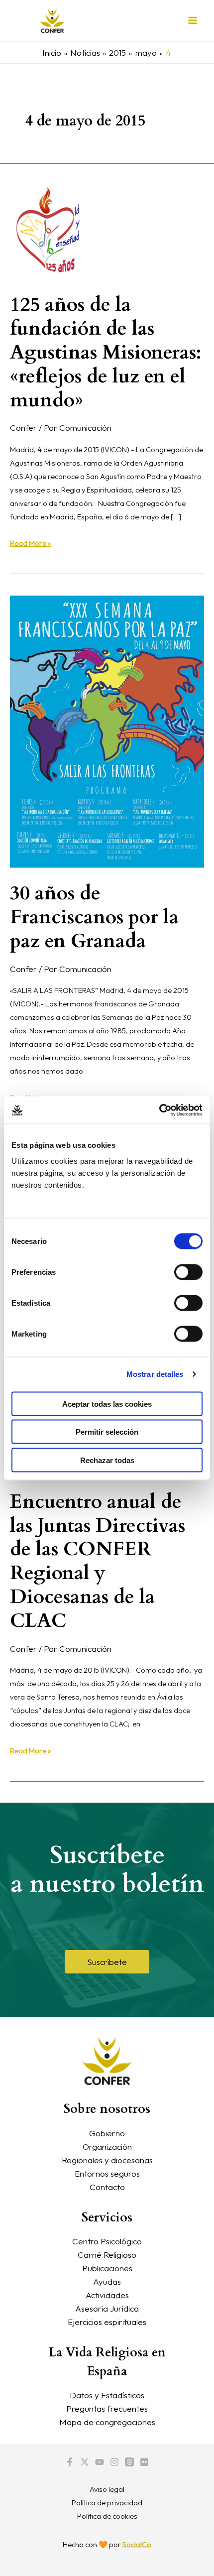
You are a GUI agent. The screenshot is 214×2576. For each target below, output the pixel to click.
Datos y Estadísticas (107, 2395)
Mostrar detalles (155, 1374)
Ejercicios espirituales (107, 2322)
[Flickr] (144, 2462)
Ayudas (107, 2281)
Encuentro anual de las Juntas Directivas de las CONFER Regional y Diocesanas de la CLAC (98, 1561)
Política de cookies (107, 2516)
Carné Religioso (107, 2255)
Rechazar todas (107, 1460)
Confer (23, 428)
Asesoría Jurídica (107, 2308)
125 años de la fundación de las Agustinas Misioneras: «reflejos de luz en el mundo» (106, 352)
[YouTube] (100, 2462)
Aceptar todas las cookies (107, 1404)
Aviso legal (107, 2489)
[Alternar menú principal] (193, 21)
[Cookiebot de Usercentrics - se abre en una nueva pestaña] (159, 1110)
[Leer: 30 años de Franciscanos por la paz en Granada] (107, 731)
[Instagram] (114, 2462)
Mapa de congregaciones (107, 2422)
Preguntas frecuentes (107, 2408)
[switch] (188, 1272)
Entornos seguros (107, 2173)
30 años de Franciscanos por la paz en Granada (94, 917)
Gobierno (107, 2133)
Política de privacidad (107, 2503)
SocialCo (137, 2544)
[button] (107, 1962)
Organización (107, 2147)
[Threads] (129, 2462)
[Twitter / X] (85, 2462)
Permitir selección (107, 1432)
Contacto (107, 2187)
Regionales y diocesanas (107, 2160)
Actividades (107, 2295)
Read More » (30, 542)
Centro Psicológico (107, 2241)
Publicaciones (107, 2268)
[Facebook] (70, 2462)
